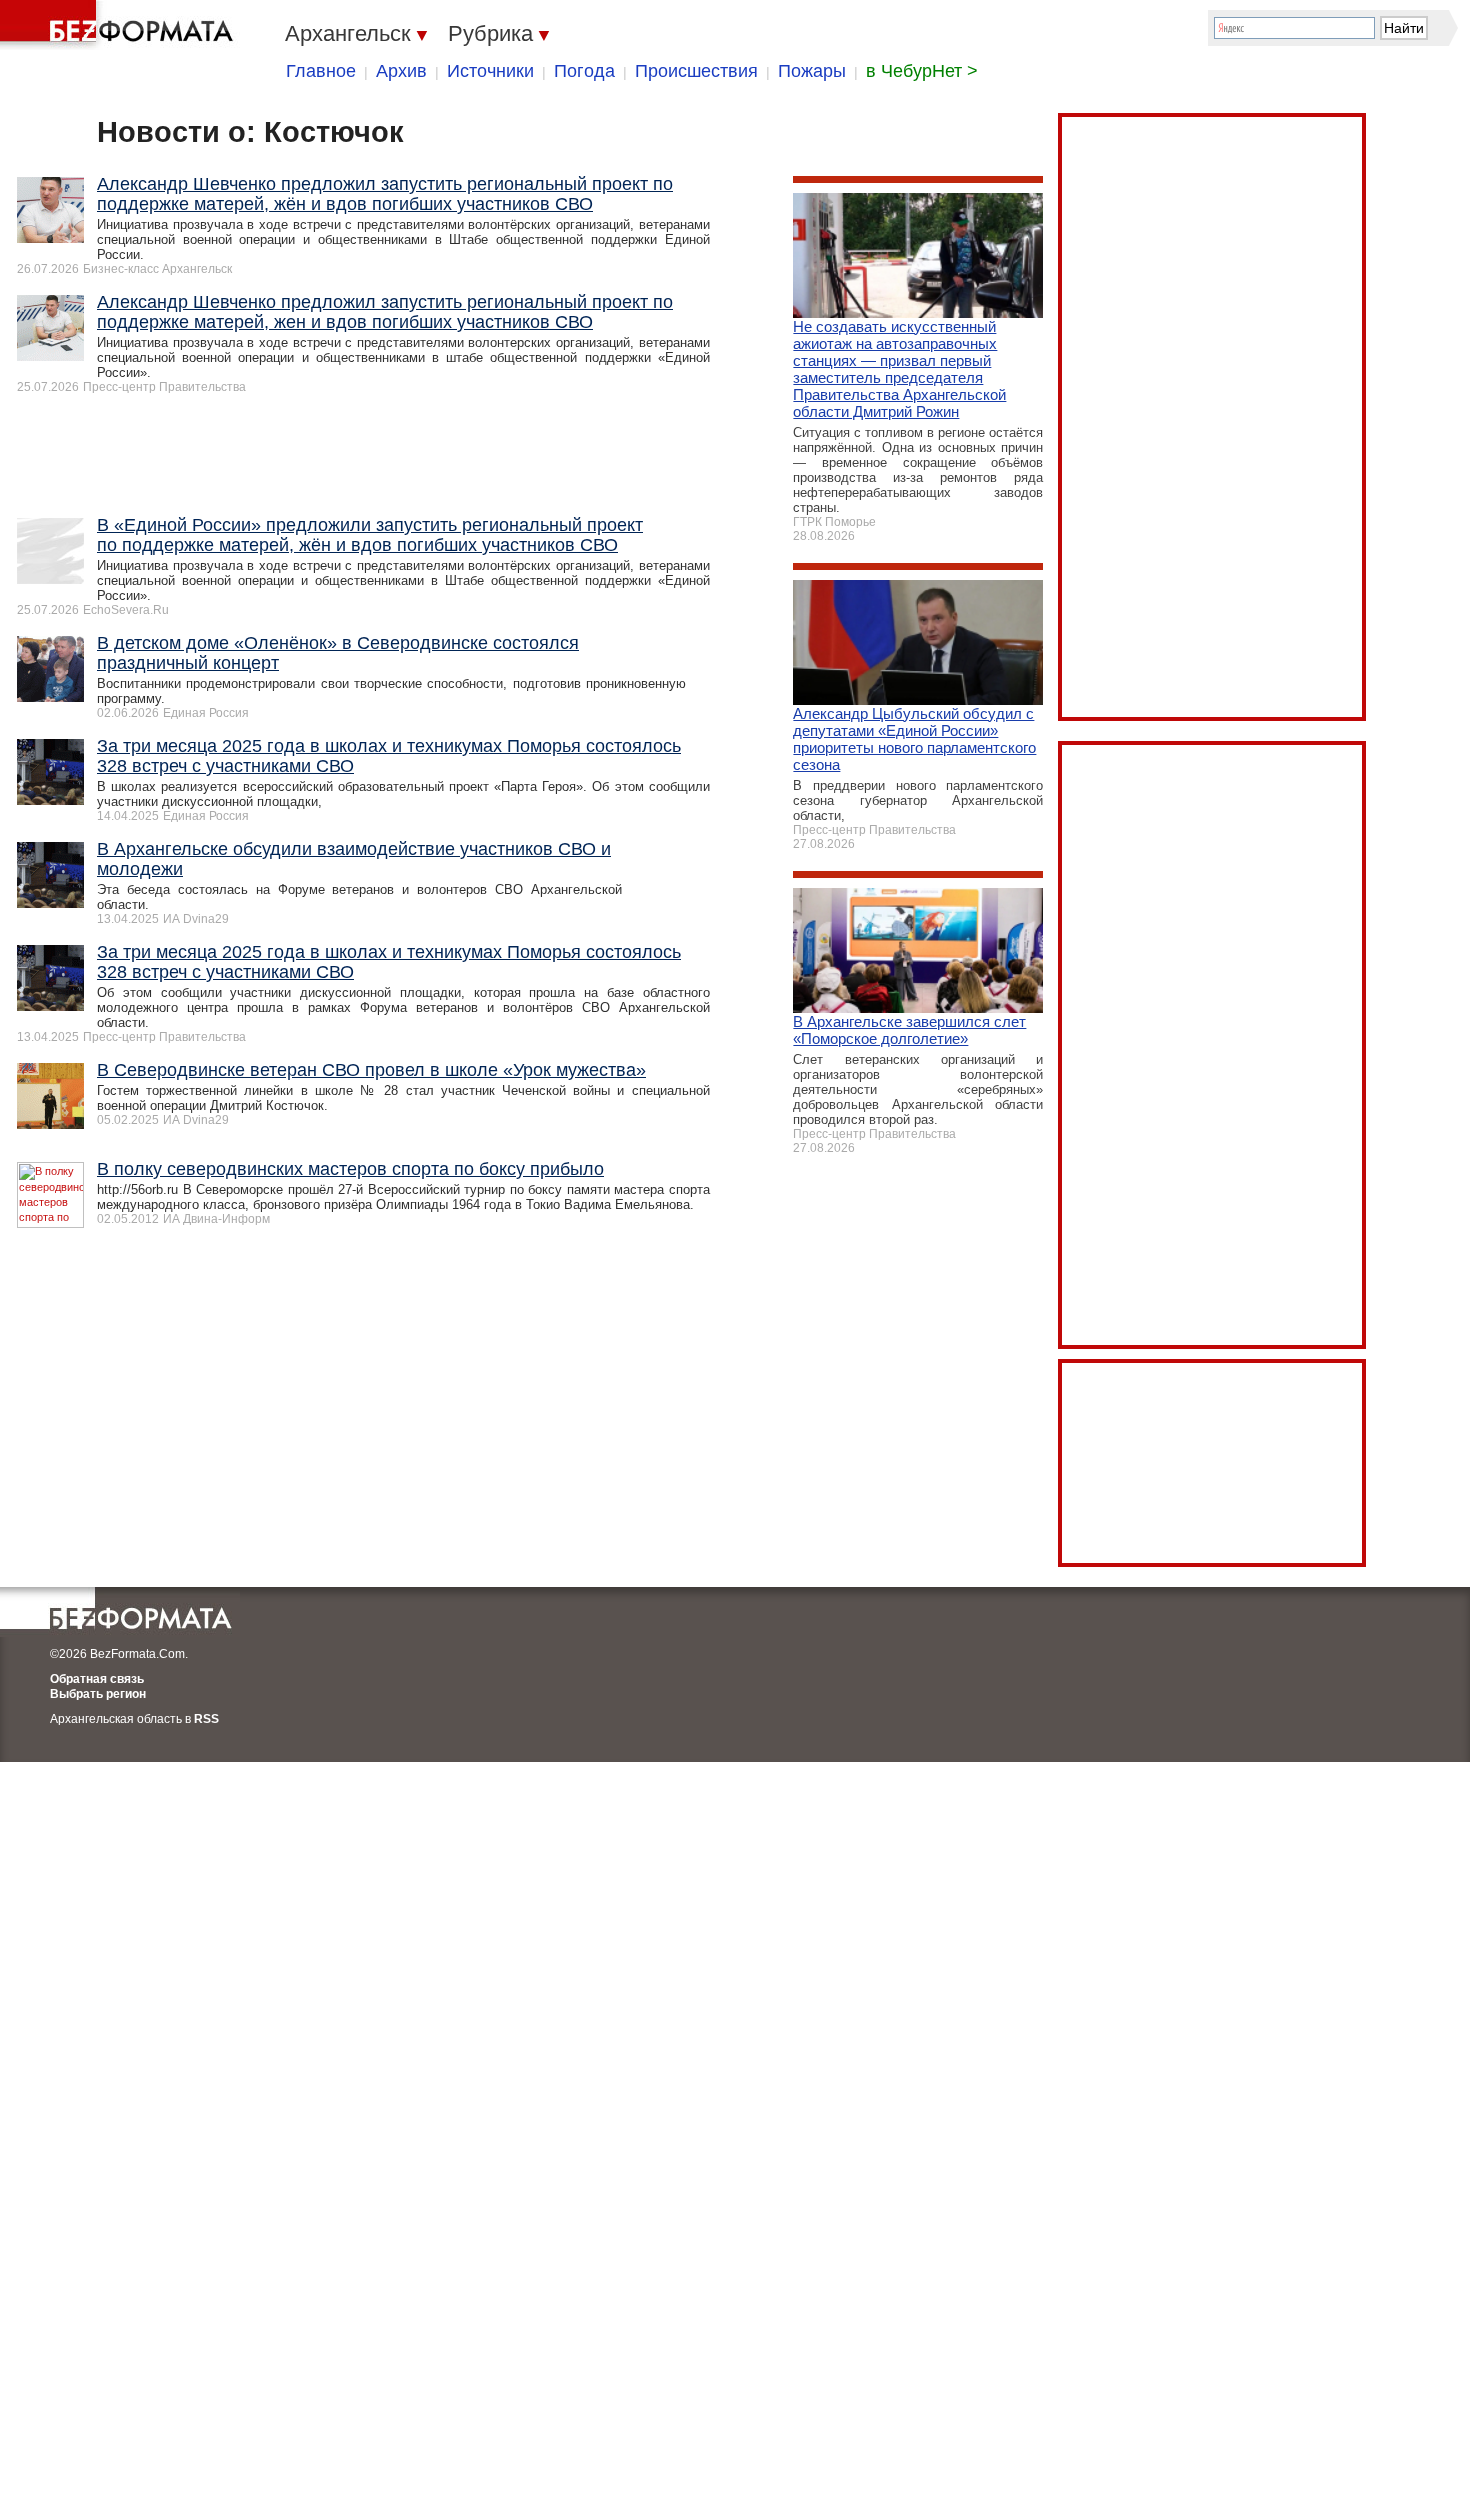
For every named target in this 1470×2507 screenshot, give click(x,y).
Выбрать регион (98, 1694)
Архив (401, 71)
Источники (490, 71)
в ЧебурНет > (922, 71)
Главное (321, 71)
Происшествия (696, 71)
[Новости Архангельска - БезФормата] (120, 25)
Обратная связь (97, 1679)
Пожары (812, 71)
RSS (206, 1719)
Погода (584, 71)
